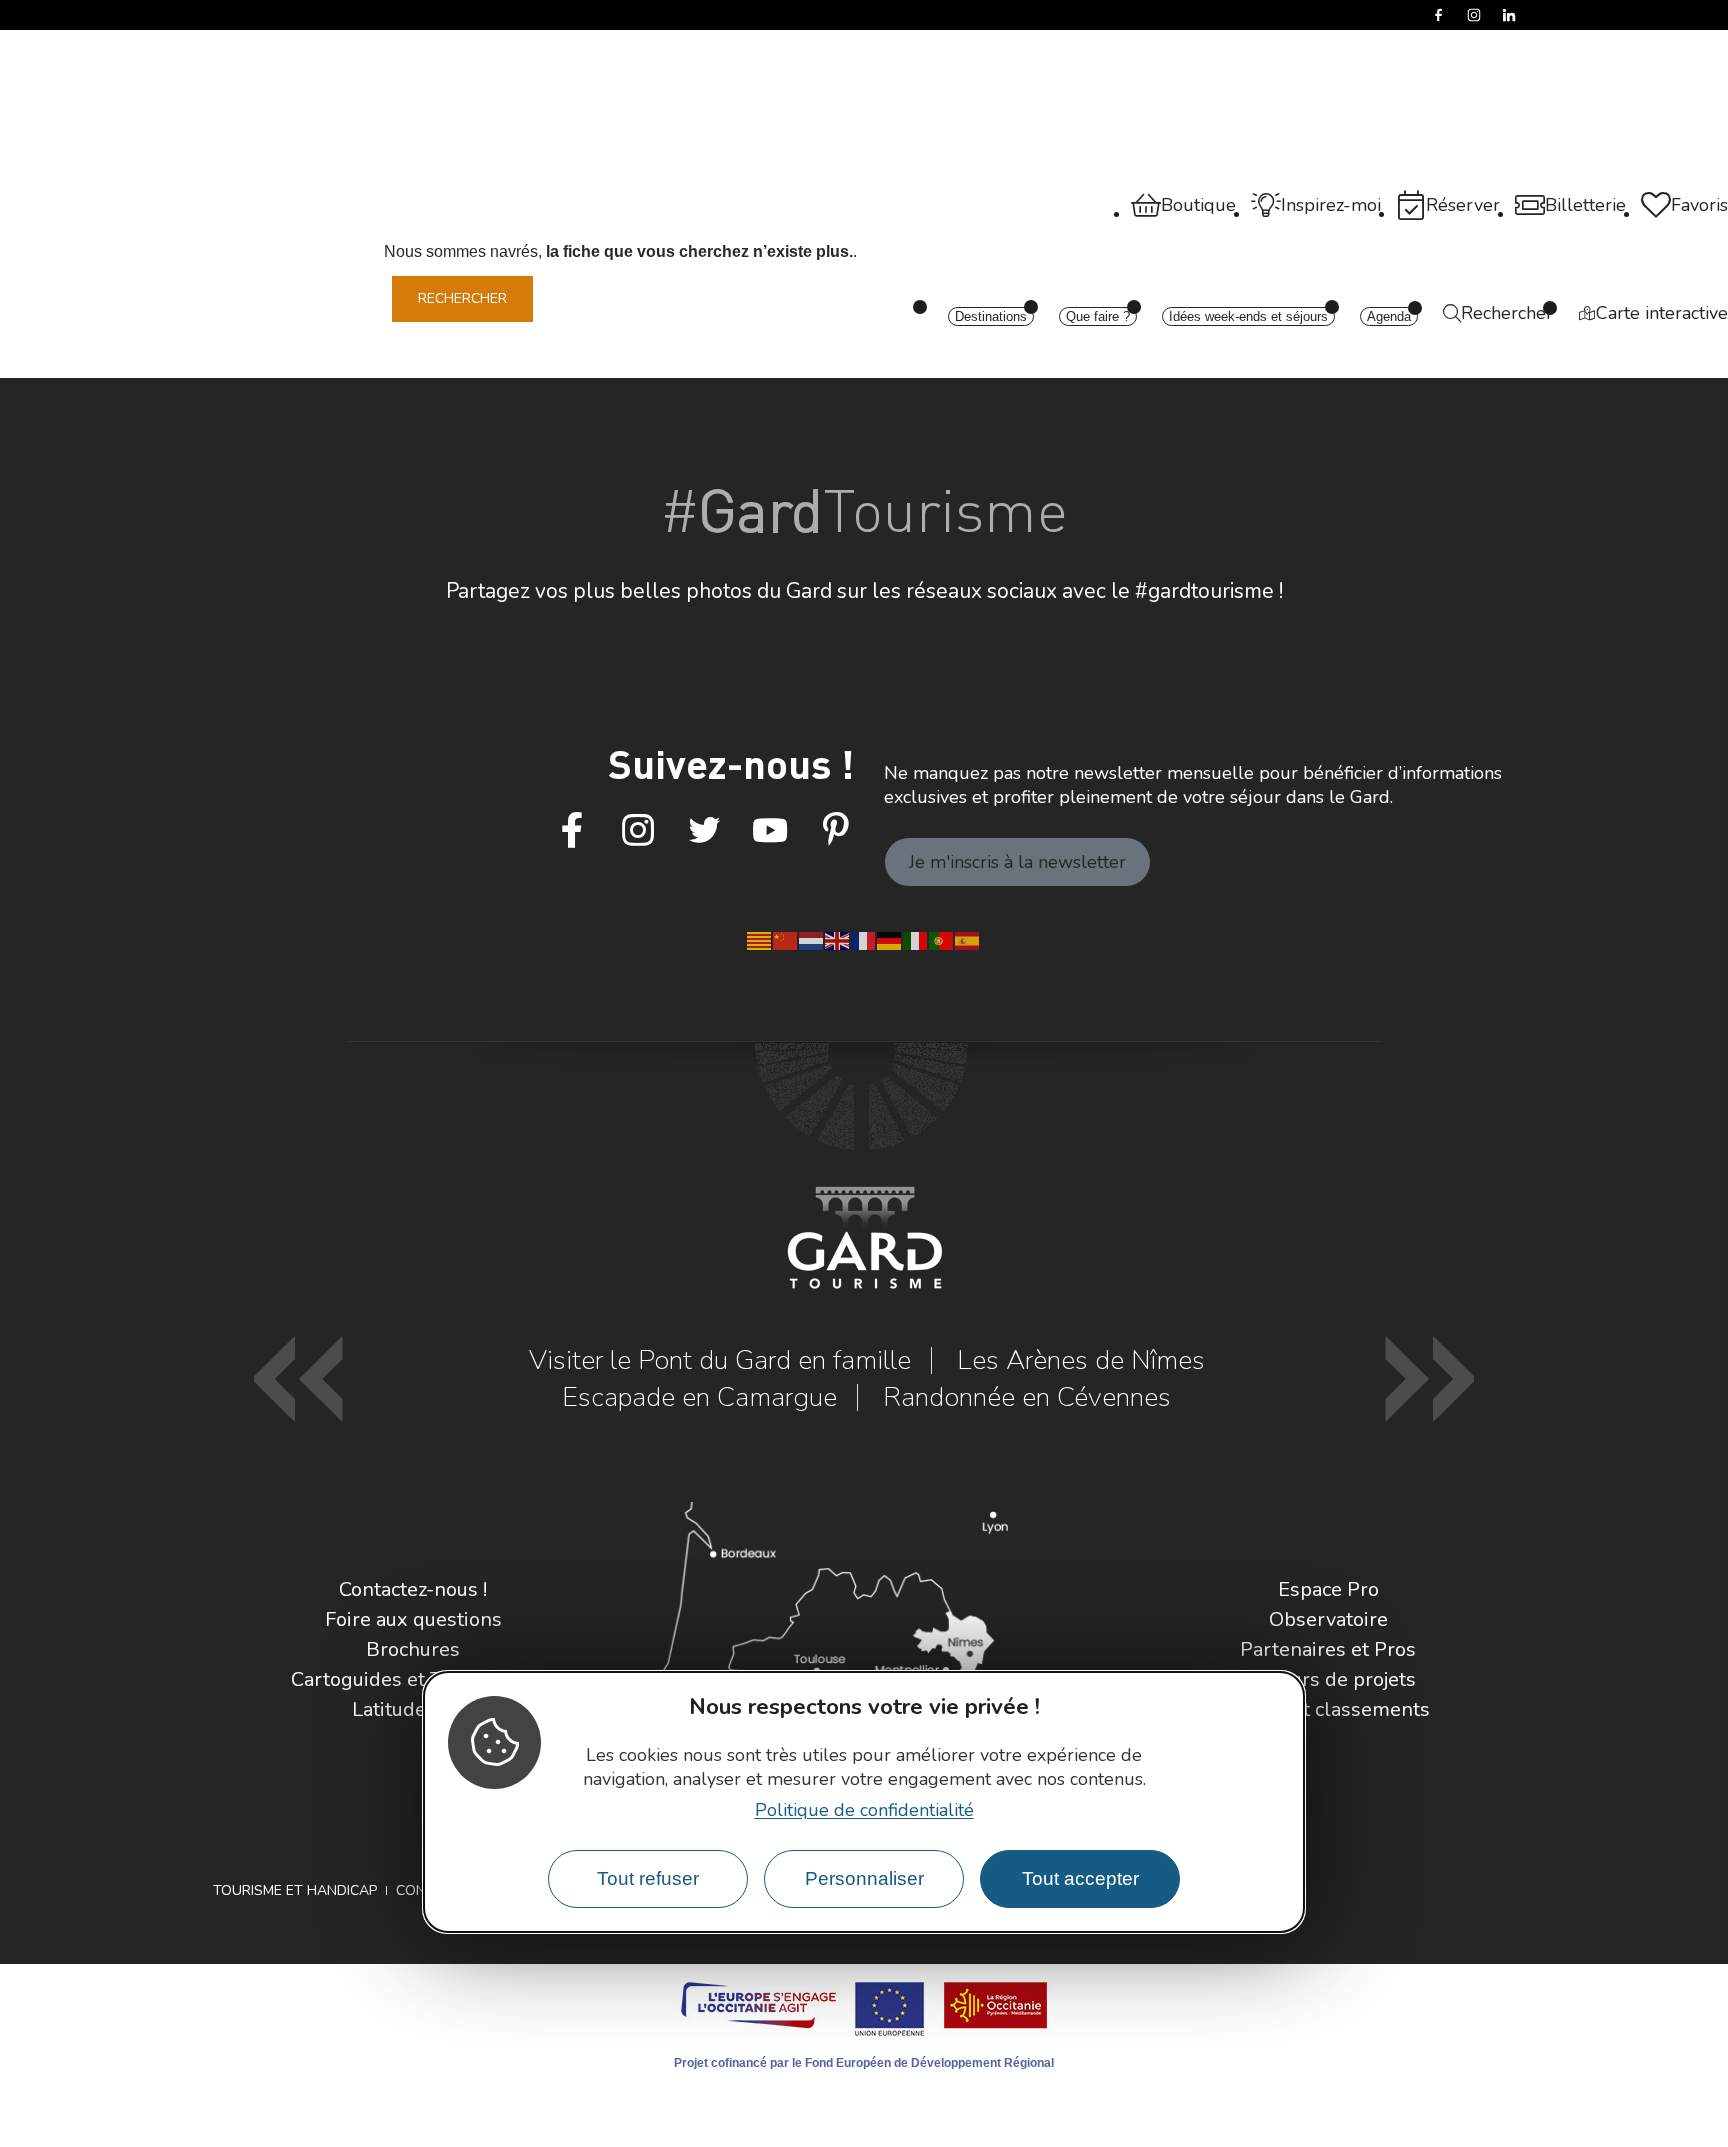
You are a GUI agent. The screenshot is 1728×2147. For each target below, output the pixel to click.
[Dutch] (812, 939)
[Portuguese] (942, 939)
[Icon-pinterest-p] (836, 831)
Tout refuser (648, 1878)
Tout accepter (1080, 1878)
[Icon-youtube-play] (770, 831)
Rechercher (462, 298)
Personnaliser (864, 1878)
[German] (890, 939)
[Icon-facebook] (572, 831)
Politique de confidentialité (864, 1810)
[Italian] (916, 939)
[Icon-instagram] (638, 831)
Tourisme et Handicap (295, 1890)
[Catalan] (760, 939)
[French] (864, 939)
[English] (838, 939)
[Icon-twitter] (704, 831)
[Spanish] (968, 939)
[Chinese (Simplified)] (786, 939)
